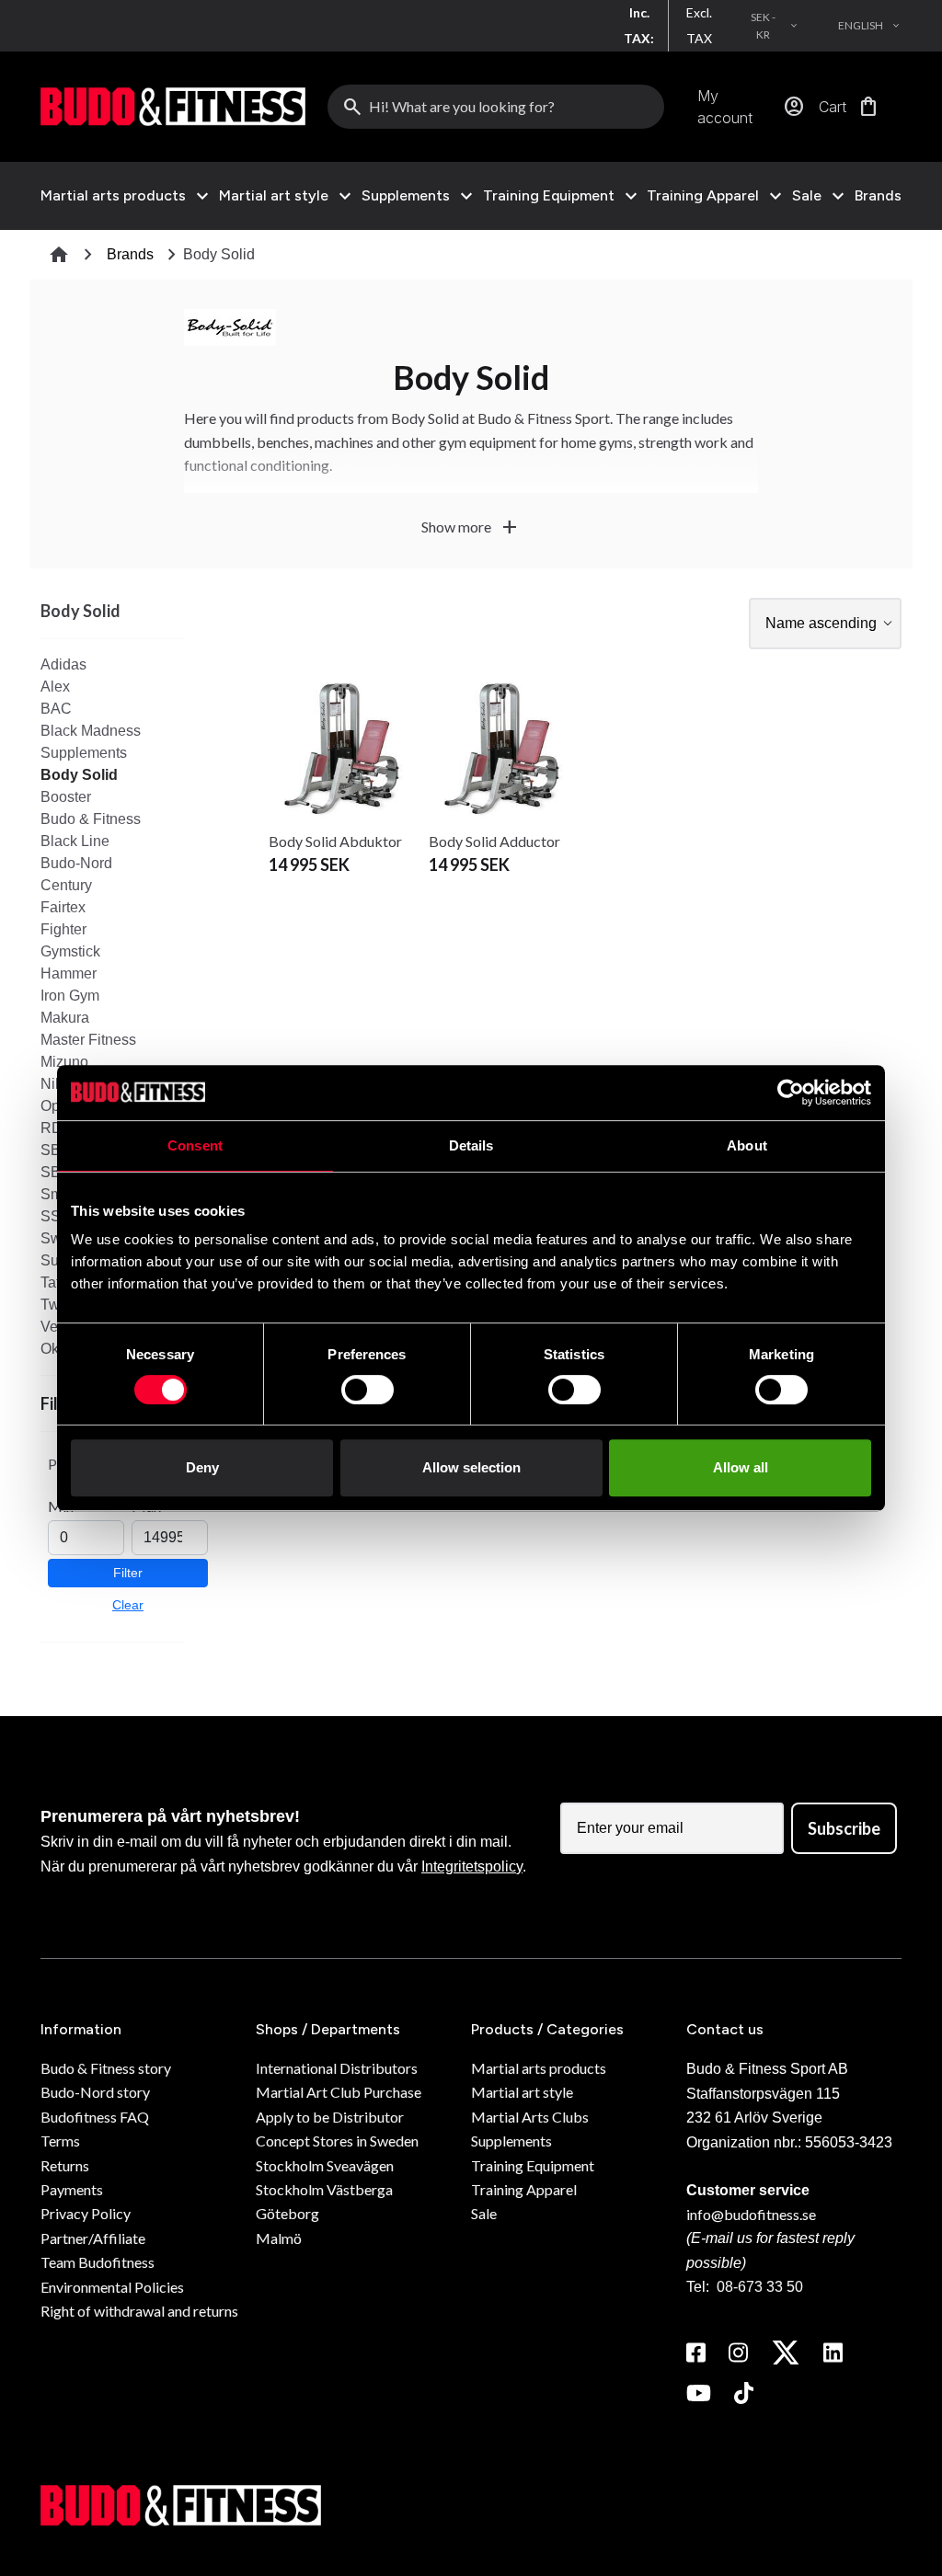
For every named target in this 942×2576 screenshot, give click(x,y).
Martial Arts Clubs (530, 2117)
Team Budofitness (98, 2262)
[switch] (368, 1390)
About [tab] (747, 1145)
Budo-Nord (76, 863)
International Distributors (337, 2068)
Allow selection (471, 1467)
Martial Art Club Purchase (339, 2092)
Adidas (63, 664)
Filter (128, 1573)
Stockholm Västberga (324, 2189)
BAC (56, 709)
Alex (55, 687)
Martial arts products (113, 196)
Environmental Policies (112, 2287)
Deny (202, 1467)
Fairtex (63, 907)
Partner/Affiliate (93, 2238)
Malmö (279, 2238)
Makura (65, 1018)
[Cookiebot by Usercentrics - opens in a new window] (791, 1093)
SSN (56, 1216)
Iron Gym (70, 996)
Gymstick (70, 951)
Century (66, 885)
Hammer (69, 973)
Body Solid (79, 775)
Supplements (406, 196)
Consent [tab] (195, 1145)
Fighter (63, 929)
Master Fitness (88, 1040)
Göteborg (287, 2213)
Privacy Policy (86, 2213)
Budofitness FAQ (95, 2117)
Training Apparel (703, 196)
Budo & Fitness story (106, 2068)
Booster (66, 797)
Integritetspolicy (472, 1866)
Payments (72, 2189)
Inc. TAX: (639, 25)
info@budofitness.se (751, 2214)
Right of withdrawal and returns (139, 2311)
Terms (60, 2141)
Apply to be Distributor (330, 2117)
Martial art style (274, 196)
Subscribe (844, 1828)
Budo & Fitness (91, 819)
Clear (128, 1605)
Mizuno (64, 1062)
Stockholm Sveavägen (325, 2165)
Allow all (741, 1467)
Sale (807, 196)
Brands (878, 195)
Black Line (75, 841)
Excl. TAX (699, 25)
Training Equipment (549, 196)
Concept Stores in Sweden (337, 2141)
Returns (65, 2165)
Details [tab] (471, 1145)
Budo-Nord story (95, 2092)
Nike (56, 1084)
